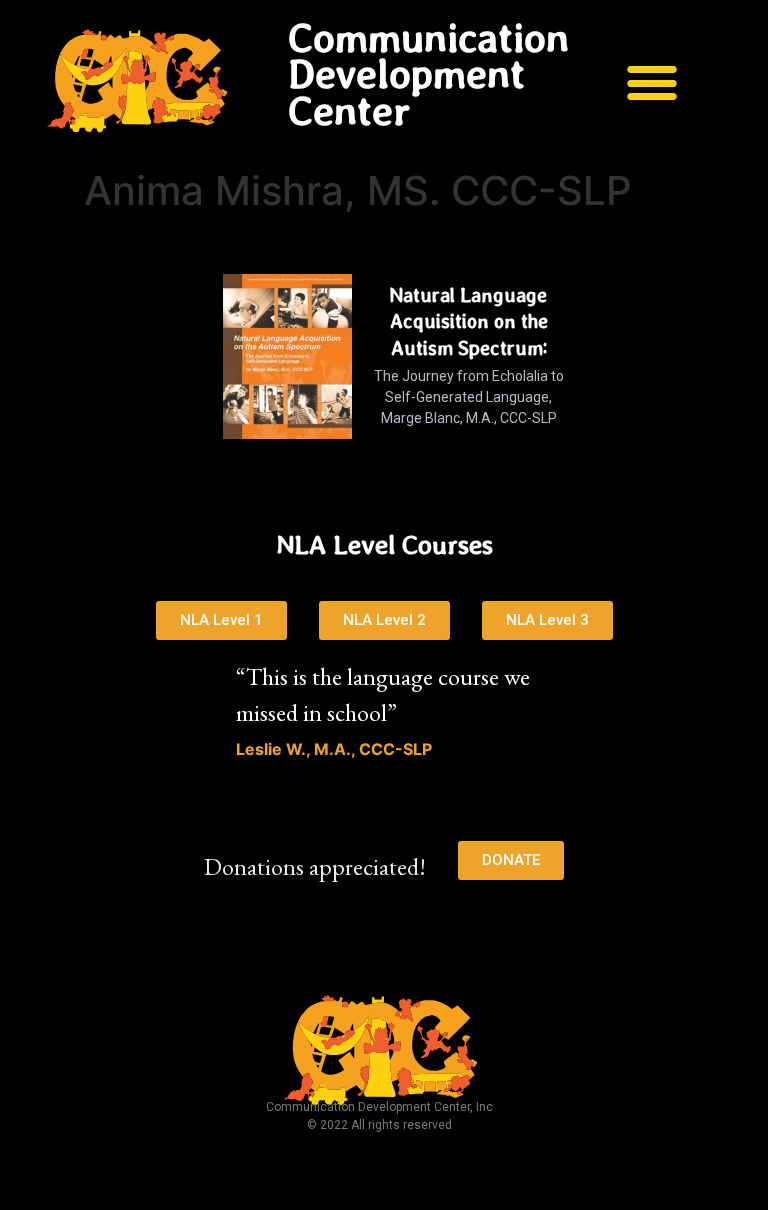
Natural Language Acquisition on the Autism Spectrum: (469, 321)
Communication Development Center (428, 74)
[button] (652, 81)
